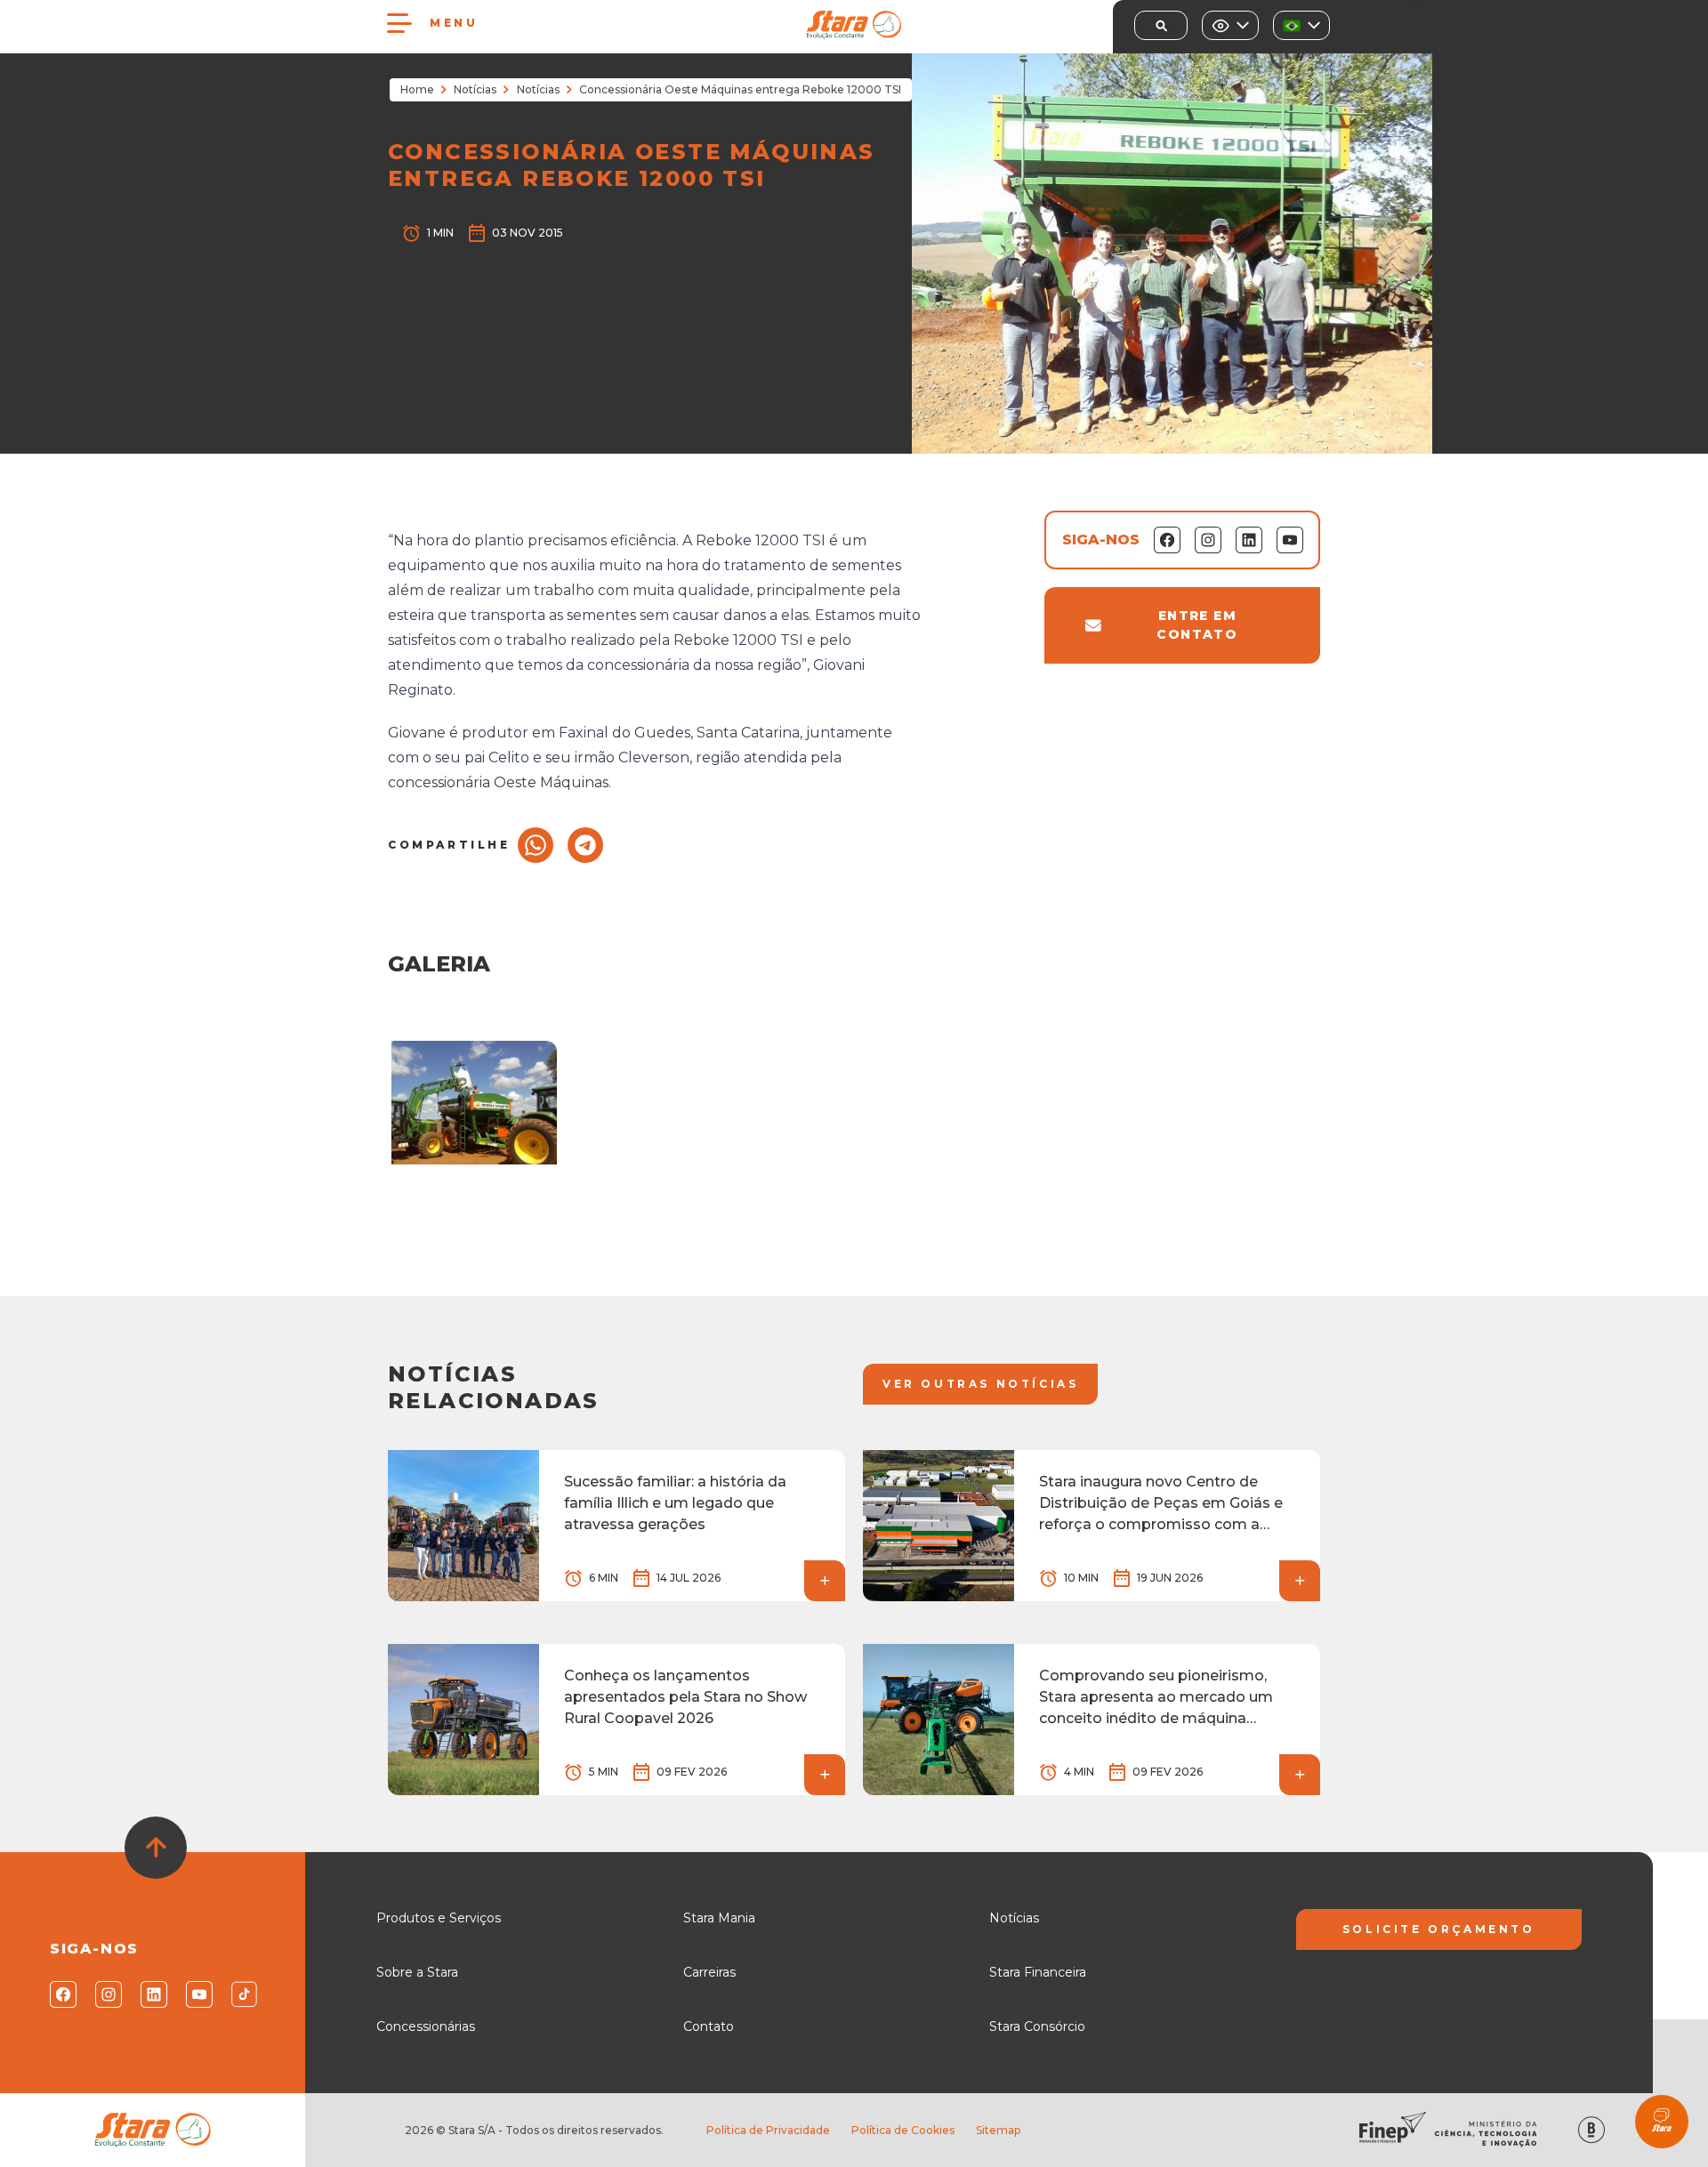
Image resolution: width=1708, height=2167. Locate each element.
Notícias (475, 89)
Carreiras (709, 1972)
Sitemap (998, 2130)
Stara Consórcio (1037, 2026)
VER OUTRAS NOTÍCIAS (980, 1384)
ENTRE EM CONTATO (1197, 625)
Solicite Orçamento (1439, 1929)
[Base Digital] (1591, 2130)
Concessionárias (426, 2026)
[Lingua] (1301, 25)
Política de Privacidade (768, 2130)
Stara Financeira (1038, 1972)
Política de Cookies (903, 2130)
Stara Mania (719, 1918)
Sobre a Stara (417, 1972)
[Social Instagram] (107, 1994)
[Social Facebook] (62, 1994)
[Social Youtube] (198, 1994)
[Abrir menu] (399, 23)
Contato (709, 2026)
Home (417, 89)
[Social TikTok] (243, 1994)
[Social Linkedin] (153, 1994)
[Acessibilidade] (1230, 25)
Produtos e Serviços (439, 1918)
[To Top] (156, 1848)
